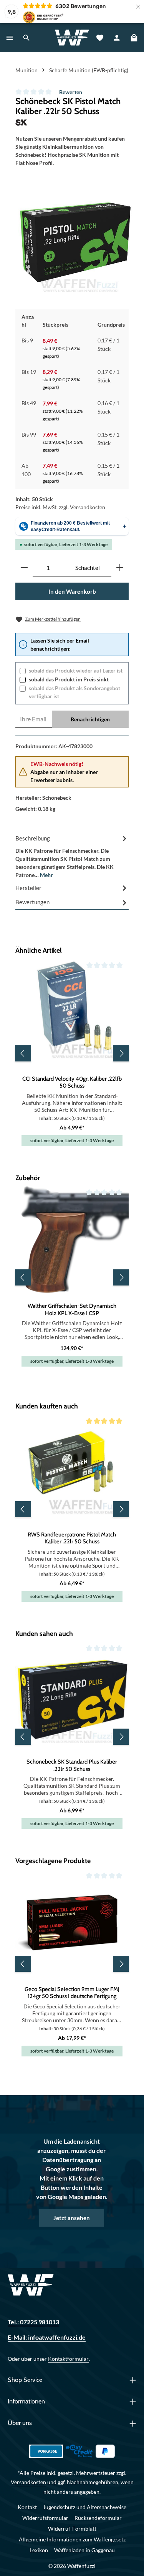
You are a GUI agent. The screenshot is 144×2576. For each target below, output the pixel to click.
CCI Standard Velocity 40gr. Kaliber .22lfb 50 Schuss (72, 1082)
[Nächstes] (121, 1053)
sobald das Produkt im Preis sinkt (69, 679)
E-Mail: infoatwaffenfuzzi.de (47, 2337)
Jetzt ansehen (72, 2218)
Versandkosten (28, 2482)
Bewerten (71, 92)
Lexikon (39, 2550)
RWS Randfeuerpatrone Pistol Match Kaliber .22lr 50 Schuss (72, 1538)
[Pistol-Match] (75, 242)
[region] (75, 242)
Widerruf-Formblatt (72, 2529)
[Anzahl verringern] (24, 568)
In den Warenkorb (72, 591)
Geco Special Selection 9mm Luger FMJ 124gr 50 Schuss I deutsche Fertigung (72, 1993)
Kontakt (27, 2507)
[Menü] (10, 38)
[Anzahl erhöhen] (120, 568)
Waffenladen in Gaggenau (84, 2550)
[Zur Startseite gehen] (72, 38)
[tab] (72, 856)
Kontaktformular (68, 2359)
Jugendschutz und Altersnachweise (85, 2507)
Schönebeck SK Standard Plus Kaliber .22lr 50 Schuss (72, 1765)
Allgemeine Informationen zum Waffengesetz (72, 2539)
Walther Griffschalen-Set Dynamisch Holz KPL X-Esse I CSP (72, 1309)
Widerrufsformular (45, 2518)
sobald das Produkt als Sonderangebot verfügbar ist (74, 692)
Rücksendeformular (98, 2518)
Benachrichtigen (90, 719)
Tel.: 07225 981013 (33, 2322)
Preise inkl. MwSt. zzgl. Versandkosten (60, 507)
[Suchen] (26, 38)
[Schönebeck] (72, 122)
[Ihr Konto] (117, 38)
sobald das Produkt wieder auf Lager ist (76, 670)
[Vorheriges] (23, 1053)
